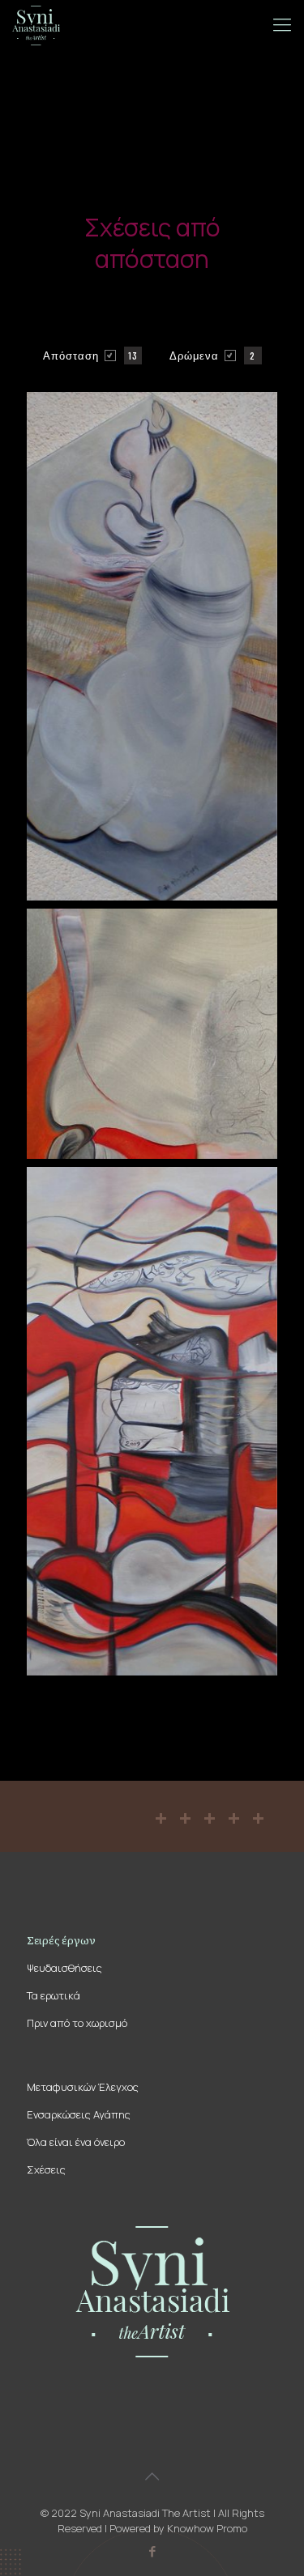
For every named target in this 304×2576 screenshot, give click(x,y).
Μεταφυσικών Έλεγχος (83, 2087)
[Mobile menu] (282, 24)
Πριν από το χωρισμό (77, 2023)
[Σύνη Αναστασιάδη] (36, 24)
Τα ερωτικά (54, 1995)
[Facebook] (152, 2551)
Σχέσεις (46, 2169)
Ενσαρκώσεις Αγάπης (79, 2114)
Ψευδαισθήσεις (64, 1968)
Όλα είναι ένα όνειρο (76, 2142)
